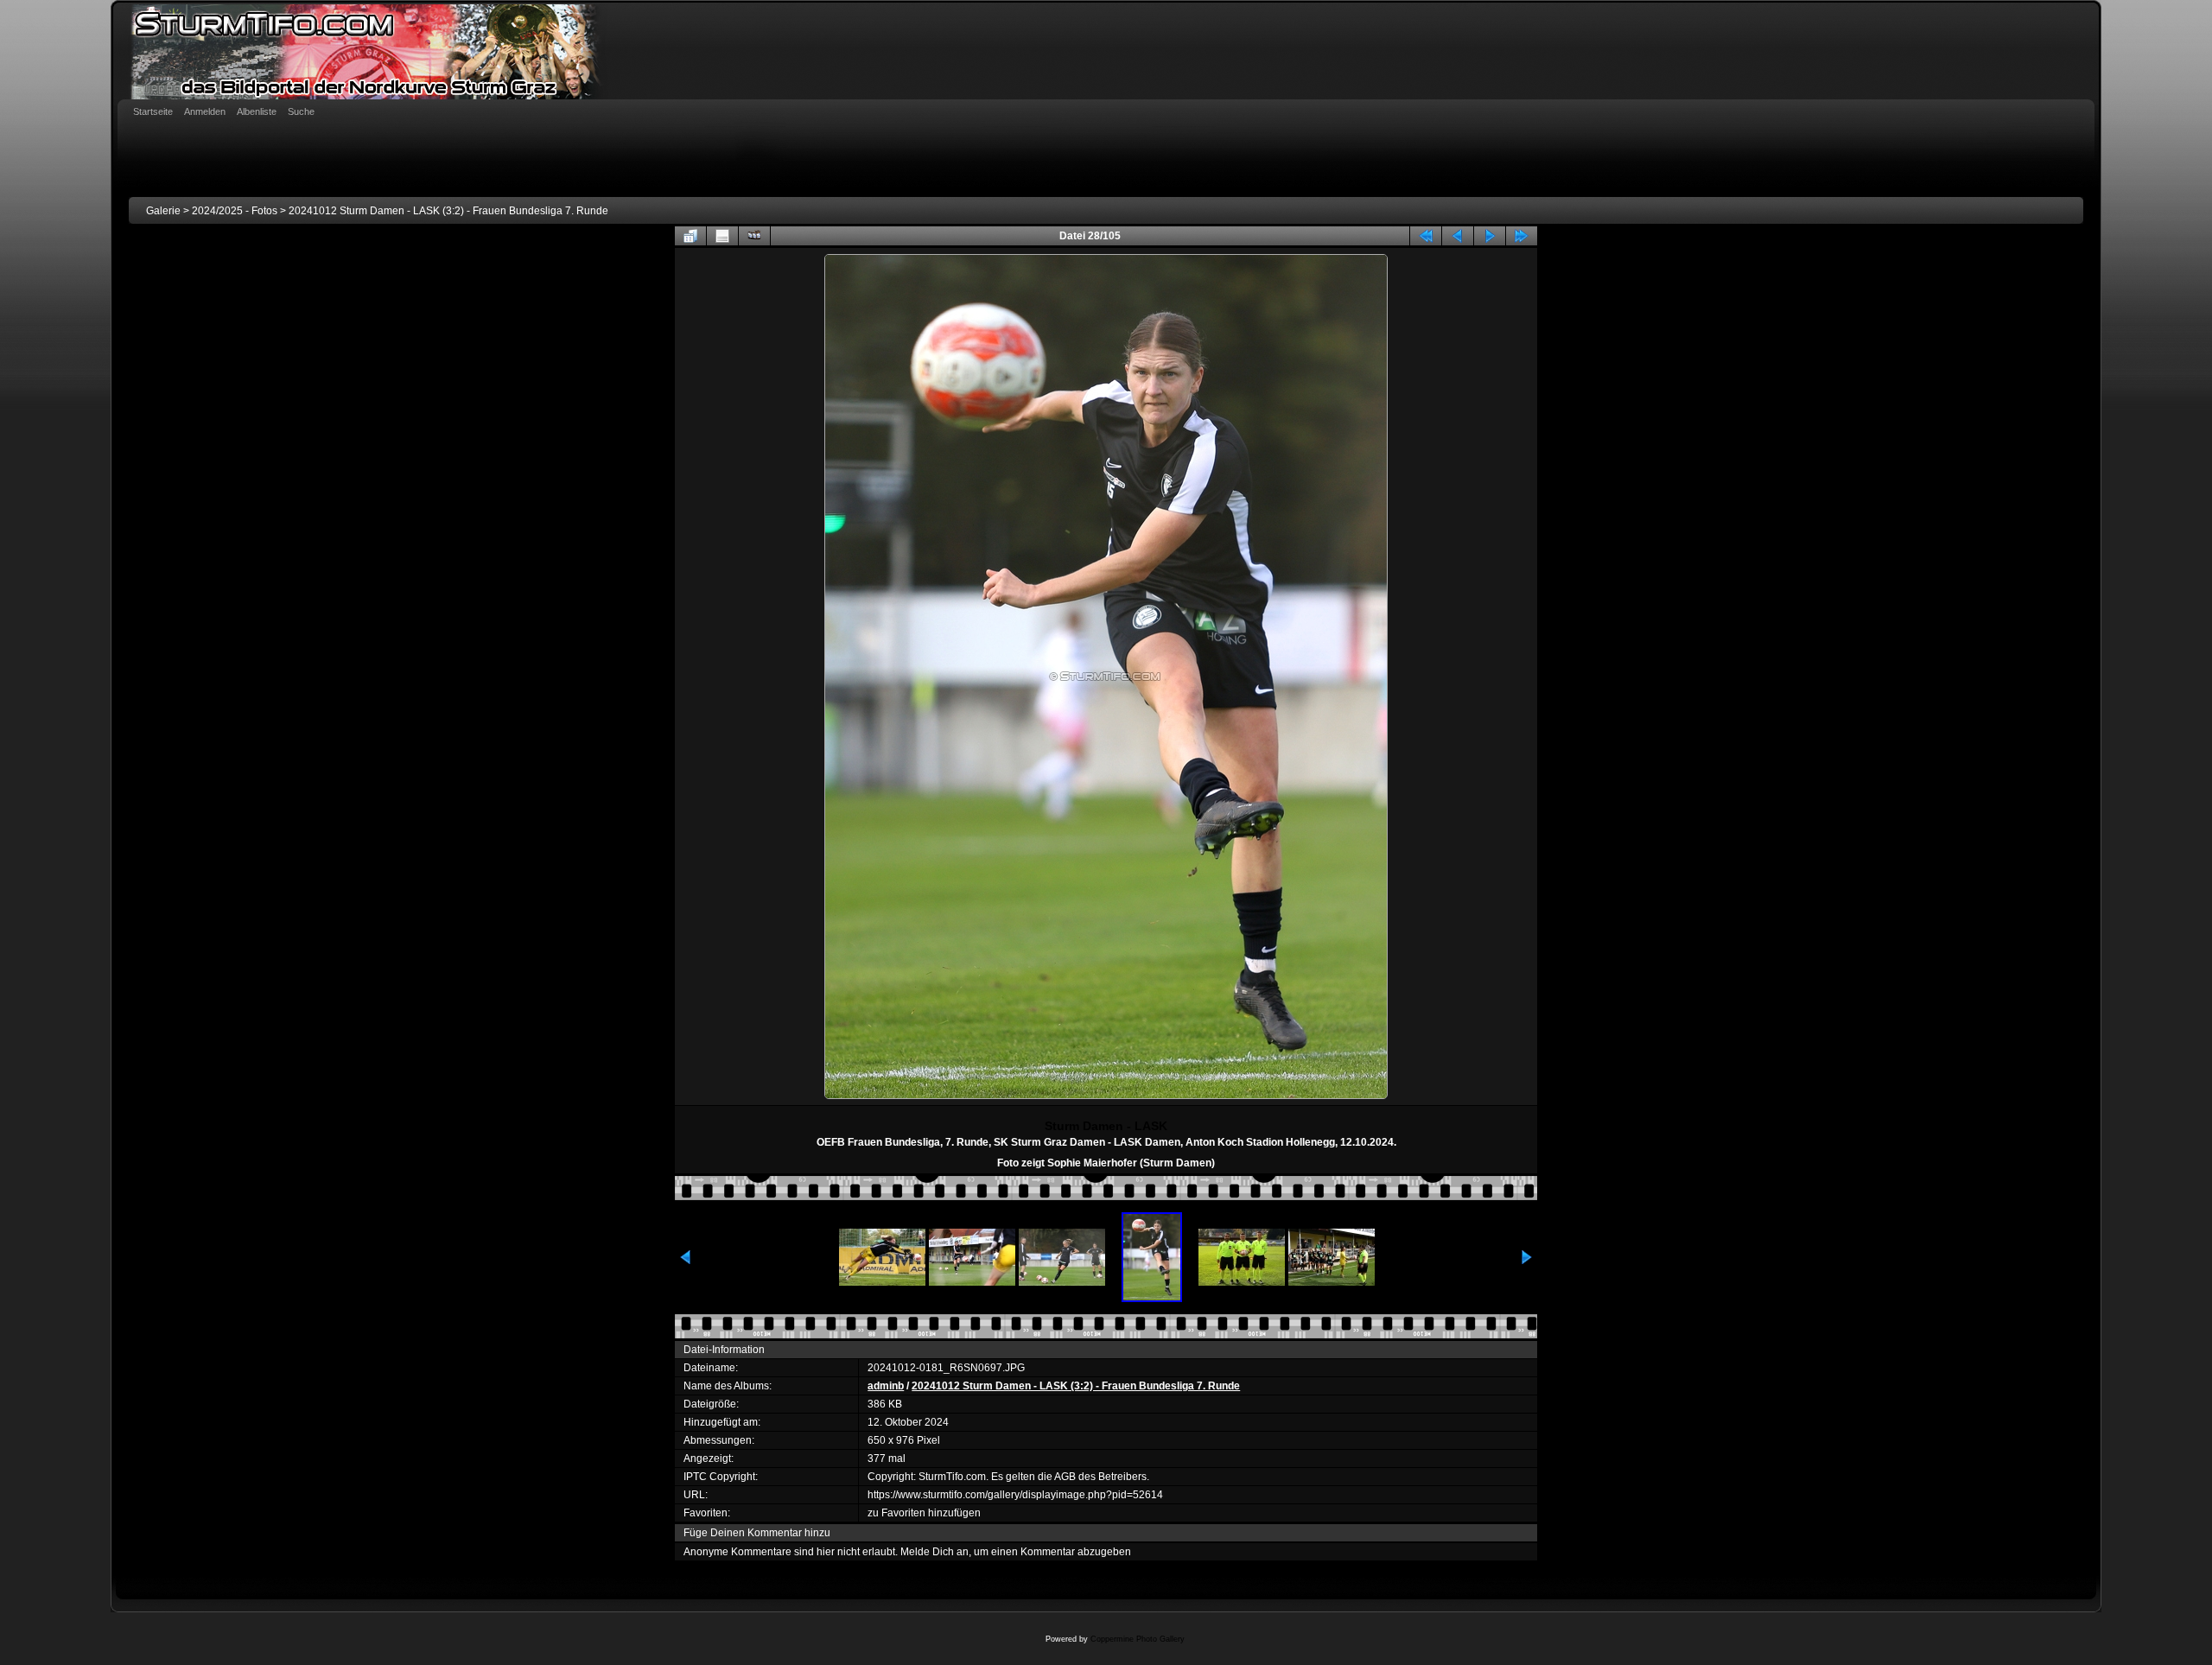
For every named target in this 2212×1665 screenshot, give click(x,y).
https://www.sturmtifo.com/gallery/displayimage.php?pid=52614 (1015, 1495)
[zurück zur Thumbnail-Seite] (690, 236)
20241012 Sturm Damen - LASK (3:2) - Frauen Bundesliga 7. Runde (448, 211)
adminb (886, 1386)
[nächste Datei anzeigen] (1490, 236)
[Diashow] (754, 236)
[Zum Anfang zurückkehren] (1426, 236)
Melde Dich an (934, 1552)
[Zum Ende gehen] (1522, 236)
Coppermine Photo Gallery (1138, 1639)
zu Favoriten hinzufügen (924, 1513)
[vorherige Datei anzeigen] (1458, 236)
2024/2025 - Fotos (235, 211)
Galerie (163, 211)
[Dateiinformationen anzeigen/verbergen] (722, 236)
